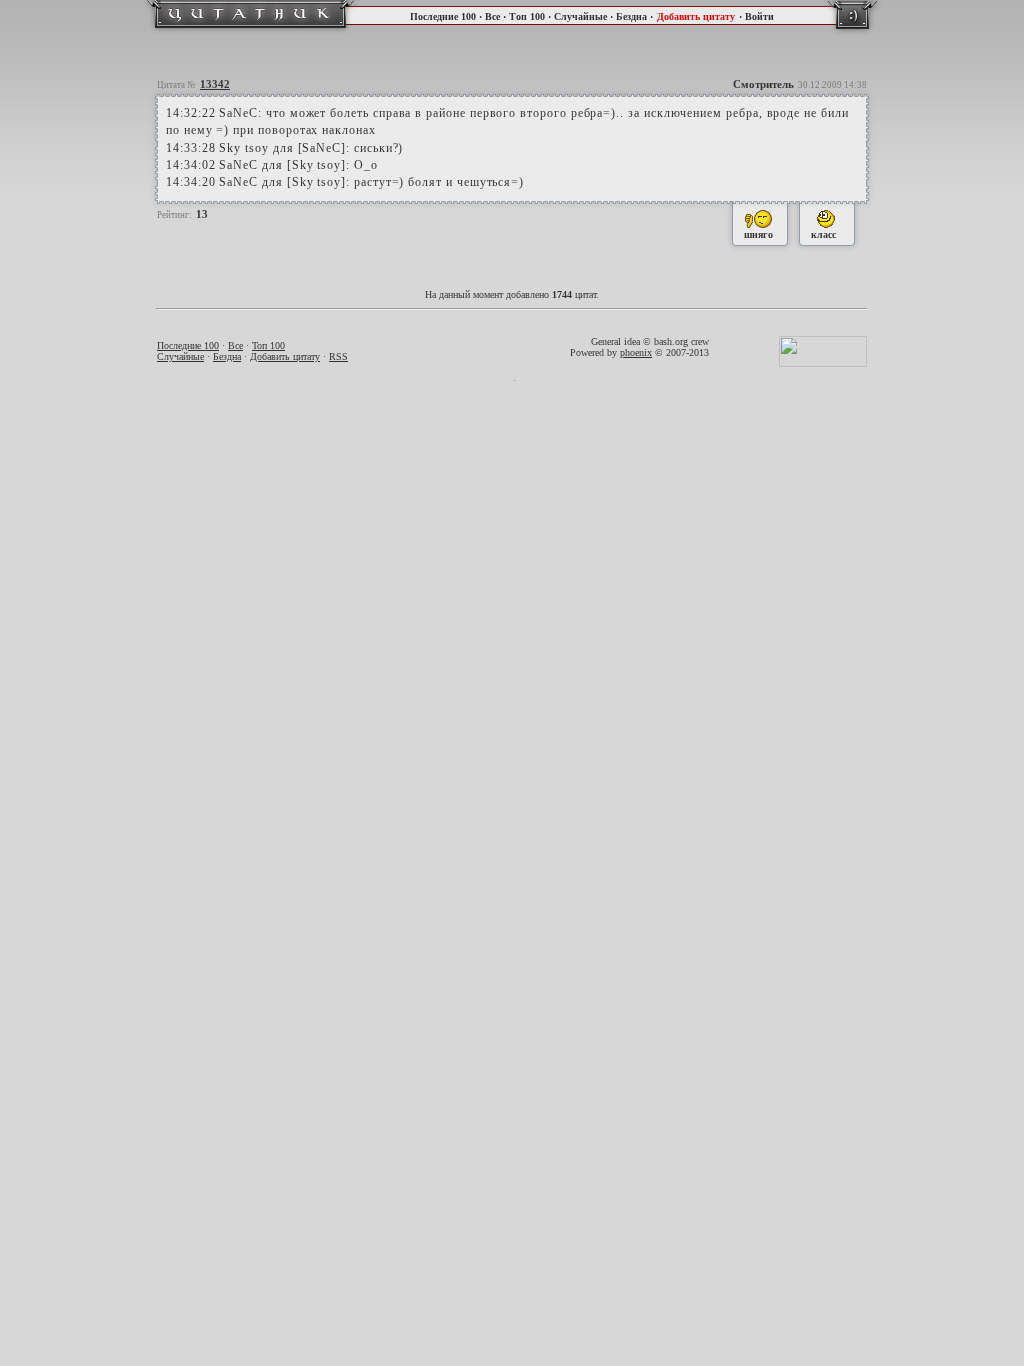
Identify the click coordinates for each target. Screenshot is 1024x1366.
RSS (338, 356)
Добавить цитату (696, 16)
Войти (759, 16)
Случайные (580, 16)
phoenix (636, 352)
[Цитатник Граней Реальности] (250, 30)
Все (492, 16)
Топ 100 (527, 16)
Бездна (631, 16)
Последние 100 (443, 16)
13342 (215, 84)
